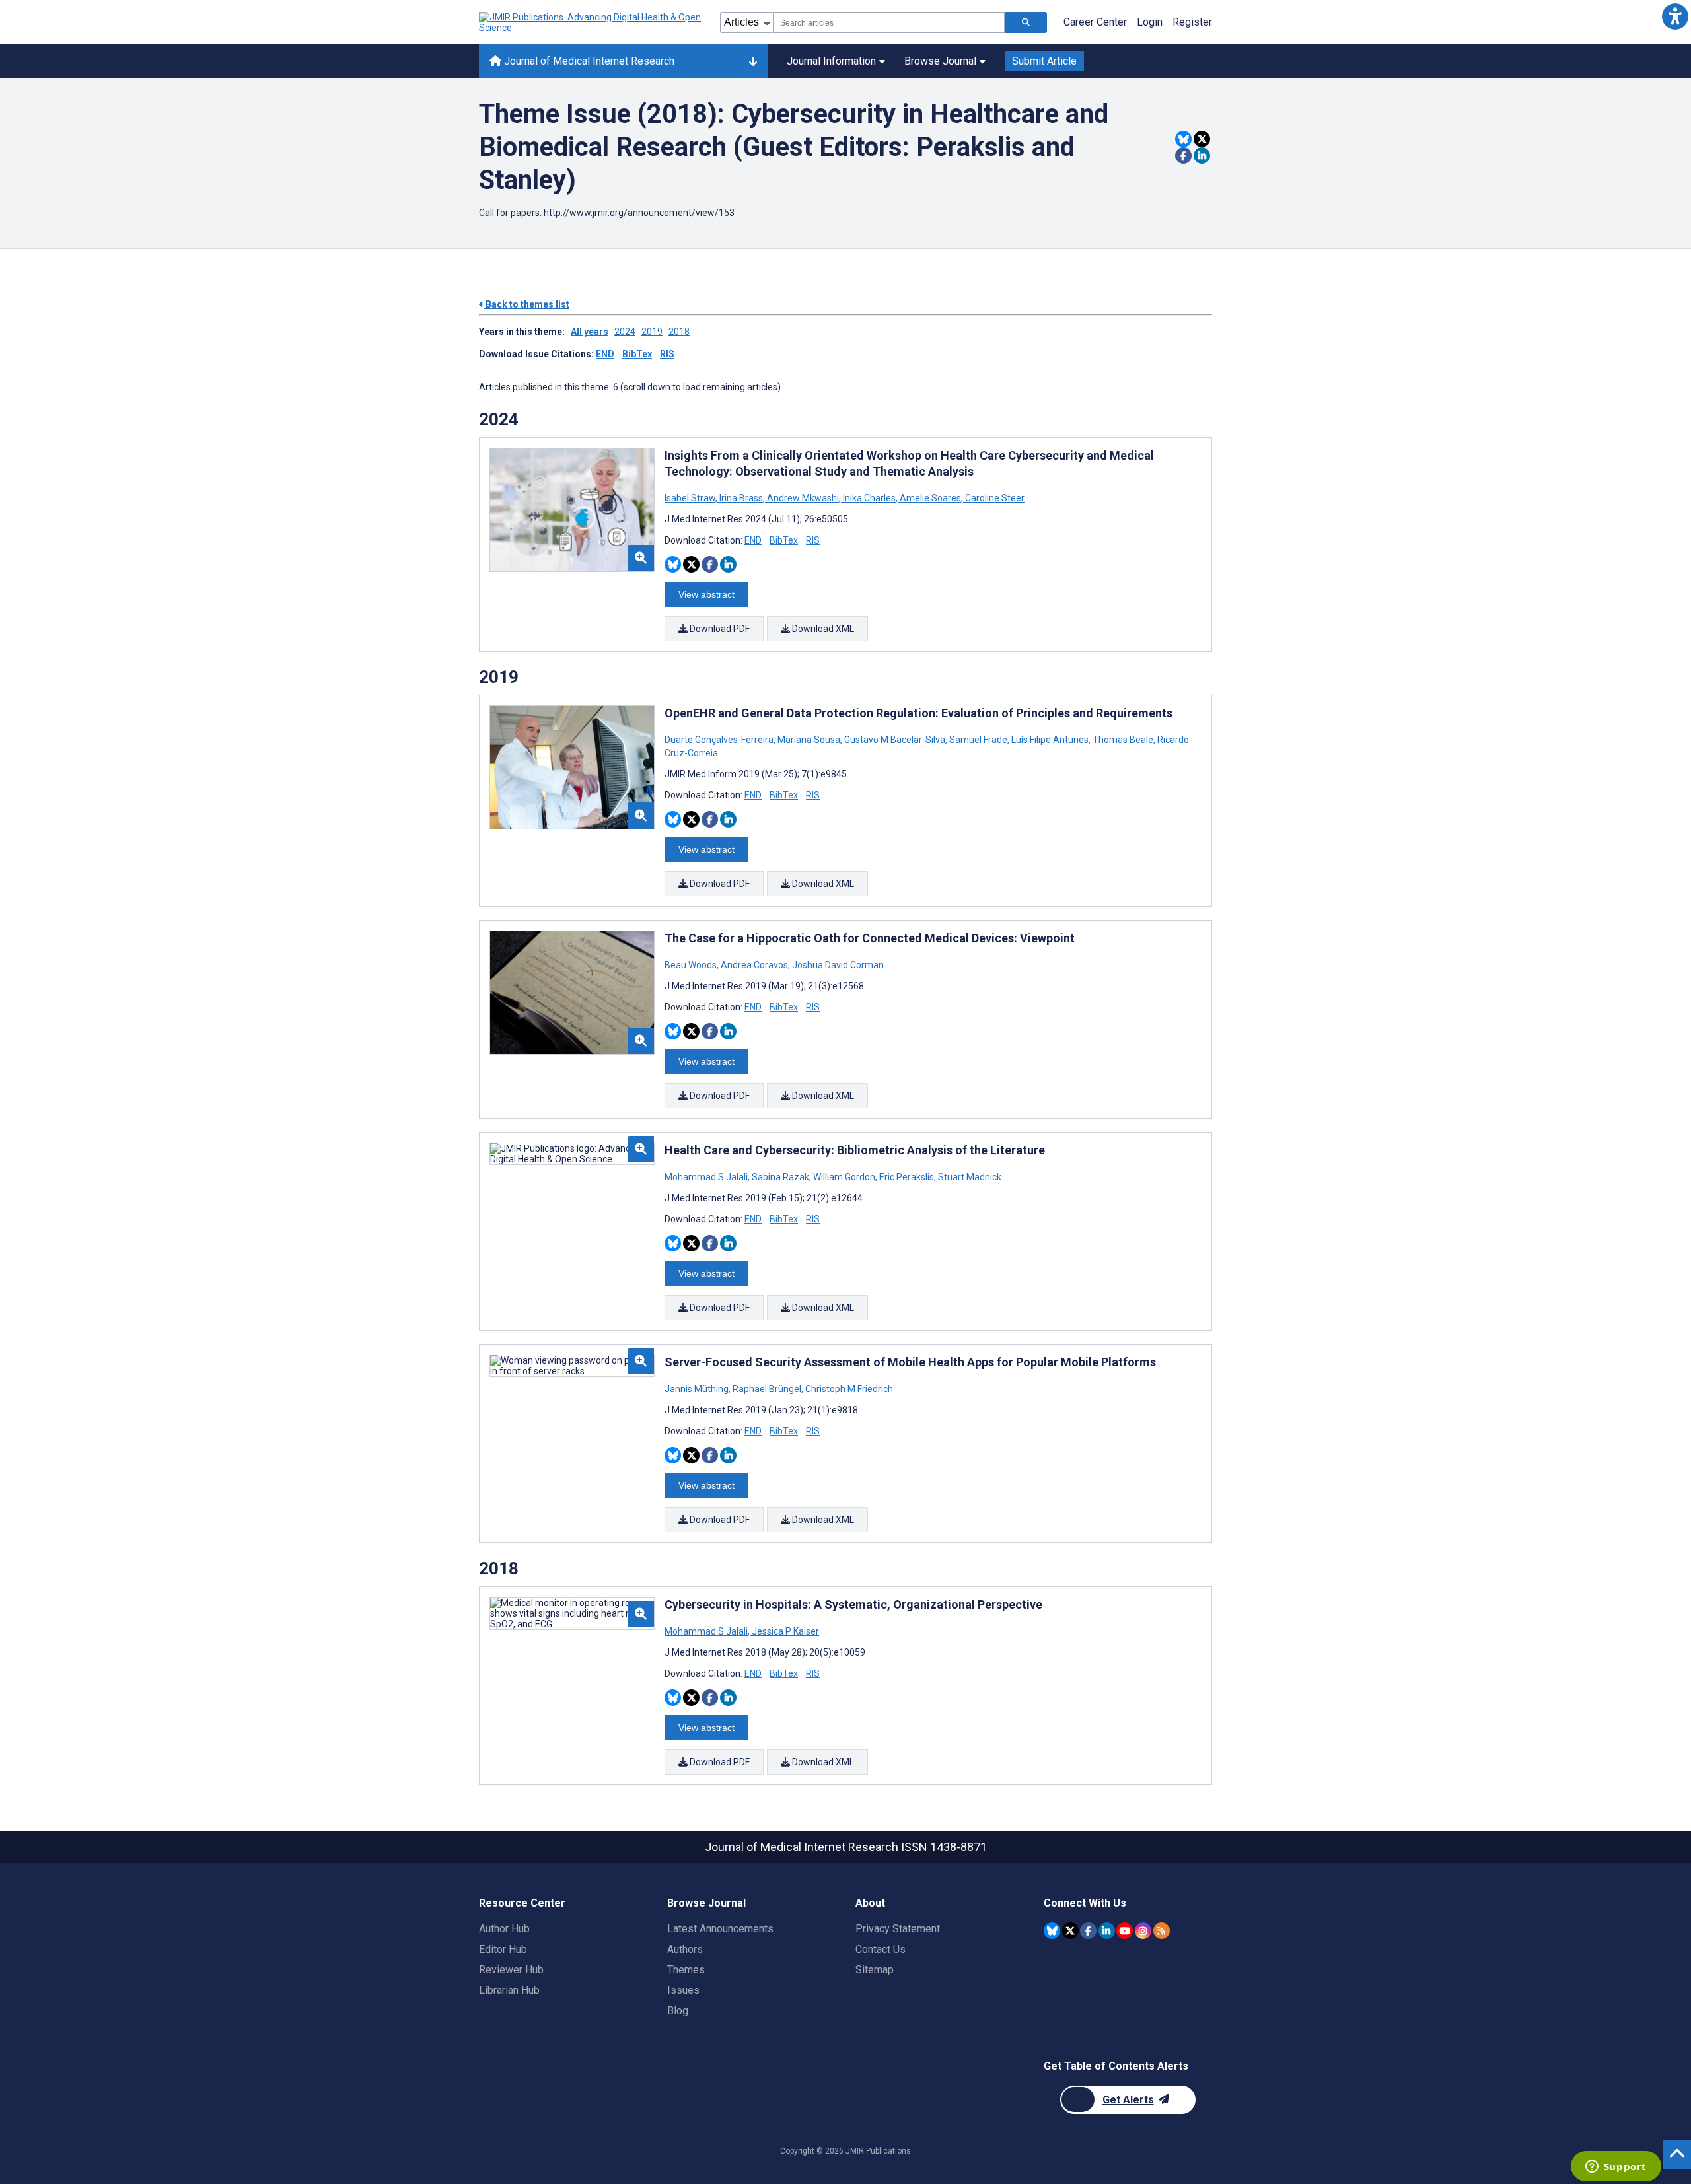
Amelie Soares (930, 498)
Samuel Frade (978, 740)
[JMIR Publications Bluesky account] (1052, 1931)
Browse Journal (940, 61)
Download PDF (719, 629)
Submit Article (1044, 61)
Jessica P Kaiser (784, 1631)
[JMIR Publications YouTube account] (1125, 1931)
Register (1192, 22)
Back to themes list (526, 304)
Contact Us (881, 1949)
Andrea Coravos (754, 965)
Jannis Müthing (698, 1389)
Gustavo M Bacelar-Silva (895, 740)
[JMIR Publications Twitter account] (1070, 1931)
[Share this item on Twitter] (1202, 139)
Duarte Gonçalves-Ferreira (720, 740)
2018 (679, 332)
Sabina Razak (780, 1177)
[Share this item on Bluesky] (1183, 139)
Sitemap (875, 1970)
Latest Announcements (720, 1929)
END (605, 354)
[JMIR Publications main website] (591, 22)
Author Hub (504, 1929)
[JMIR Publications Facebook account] (1088, 1931)
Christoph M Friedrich (848, 1389)
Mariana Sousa (809, 740)
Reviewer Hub (511, 1970)
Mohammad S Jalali (707, 1177)
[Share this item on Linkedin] (1202, 156)
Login (1150, 22)
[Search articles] (1026, 22)
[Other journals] (753, 61)
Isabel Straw (691, 498)
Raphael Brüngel (767, 1389)
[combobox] (889, 22)
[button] (1675, 16)
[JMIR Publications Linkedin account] (1107, 1931)
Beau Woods (692, 965)
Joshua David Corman (837, 965)
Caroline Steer (994, 498)
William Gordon (844, 1177)
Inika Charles (869, 498)
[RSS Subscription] (1162, 1931)
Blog (678, 2011)
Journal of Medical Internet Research (588, 61)
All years (590, 332)
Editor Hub (503, 1949)
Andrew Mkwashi (803, 498)
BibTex (637, 354)
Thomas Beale (1123, 740)
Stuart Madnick (969, 1177)
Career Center (1095, 22)
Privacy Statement (898, 1929)
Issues (683, 1990)
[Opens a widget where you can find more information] (1616, 2167)
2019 (652, 332)
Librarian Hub (509, 1990)
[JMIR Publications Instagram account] (1143, 1931)
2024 (625, 332)
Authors (685, 1949)
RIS (667, 354)
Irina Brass (741, 498)
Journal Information (831, 61)
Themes (686, 1970)
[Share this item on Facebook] (1183, 156)
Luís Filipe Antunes (1050, 740)
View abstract (706, 594)
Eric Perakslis (907, 1177)
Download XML (822, 629)
